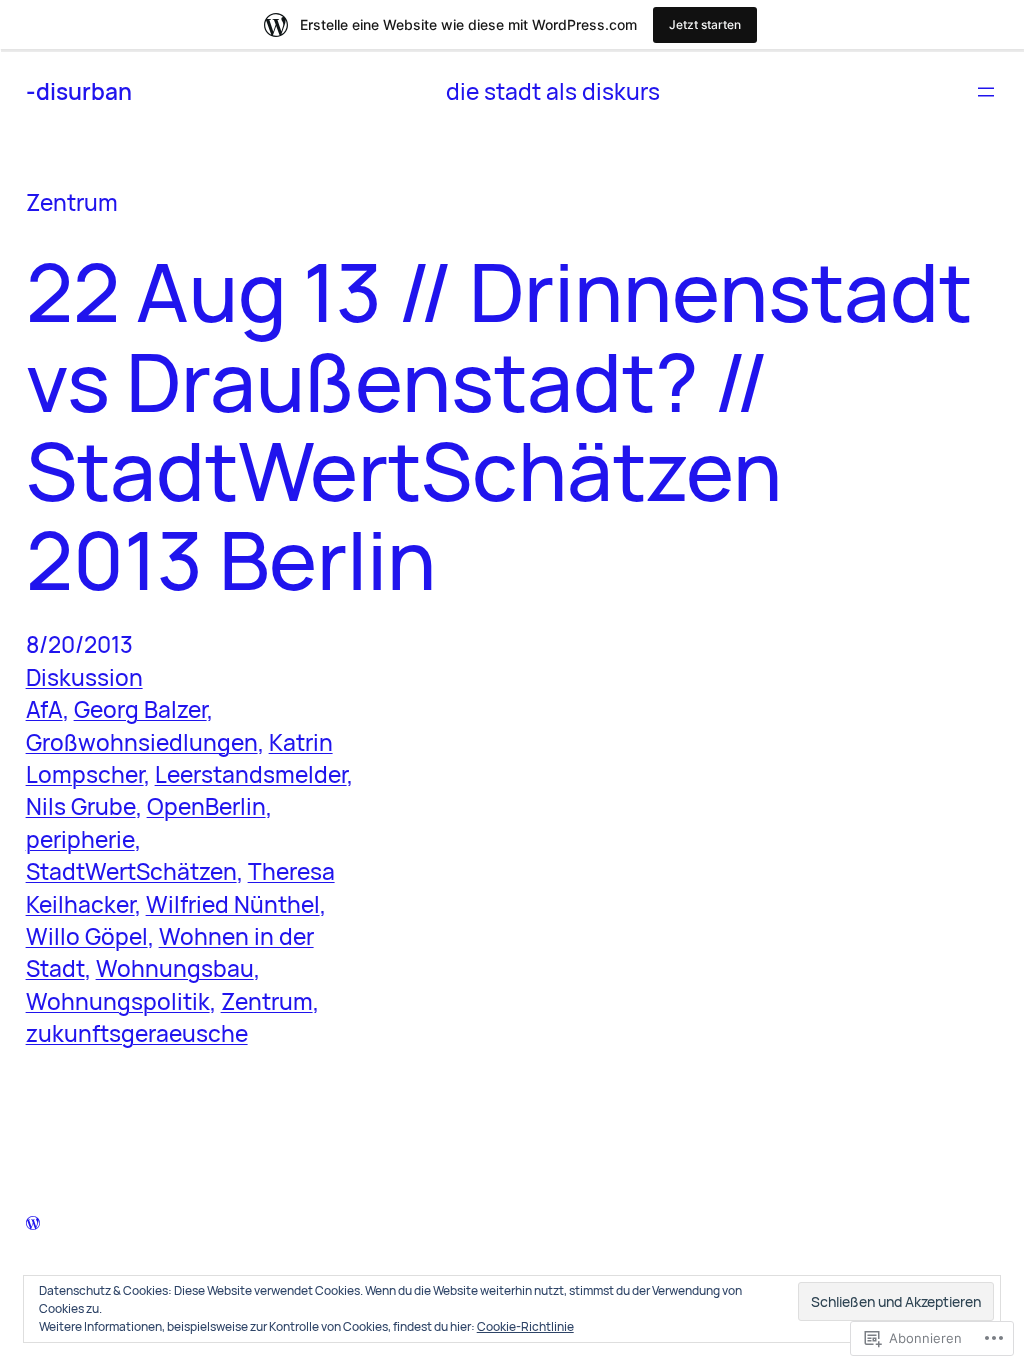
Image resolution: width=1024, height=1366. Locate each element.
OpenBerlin (206, 806)
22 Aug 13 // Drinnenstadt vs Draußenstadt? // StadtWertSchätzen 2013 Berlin (499, 424)
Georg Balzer (140, 709)
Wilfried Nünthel (233, 904)
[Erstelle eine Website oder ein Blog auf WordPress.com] (33, 1220)
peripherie (80, 839)
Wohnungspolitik (118, 1001)
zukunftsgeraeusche (137, 1033)
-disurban (79, 91)
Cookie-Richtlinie (525, 1326)
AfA (44, 709)
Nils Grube (81, 806)
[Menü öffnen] (986, 92)
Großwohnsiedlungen (142, 742)
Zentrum (267, 1001)
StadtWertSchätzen (131, 871)
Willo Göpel (87, 936)
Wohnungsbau (175, 968)
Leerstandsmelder (251, 774)
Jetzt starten (705, 24)
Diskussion (84, 677)
